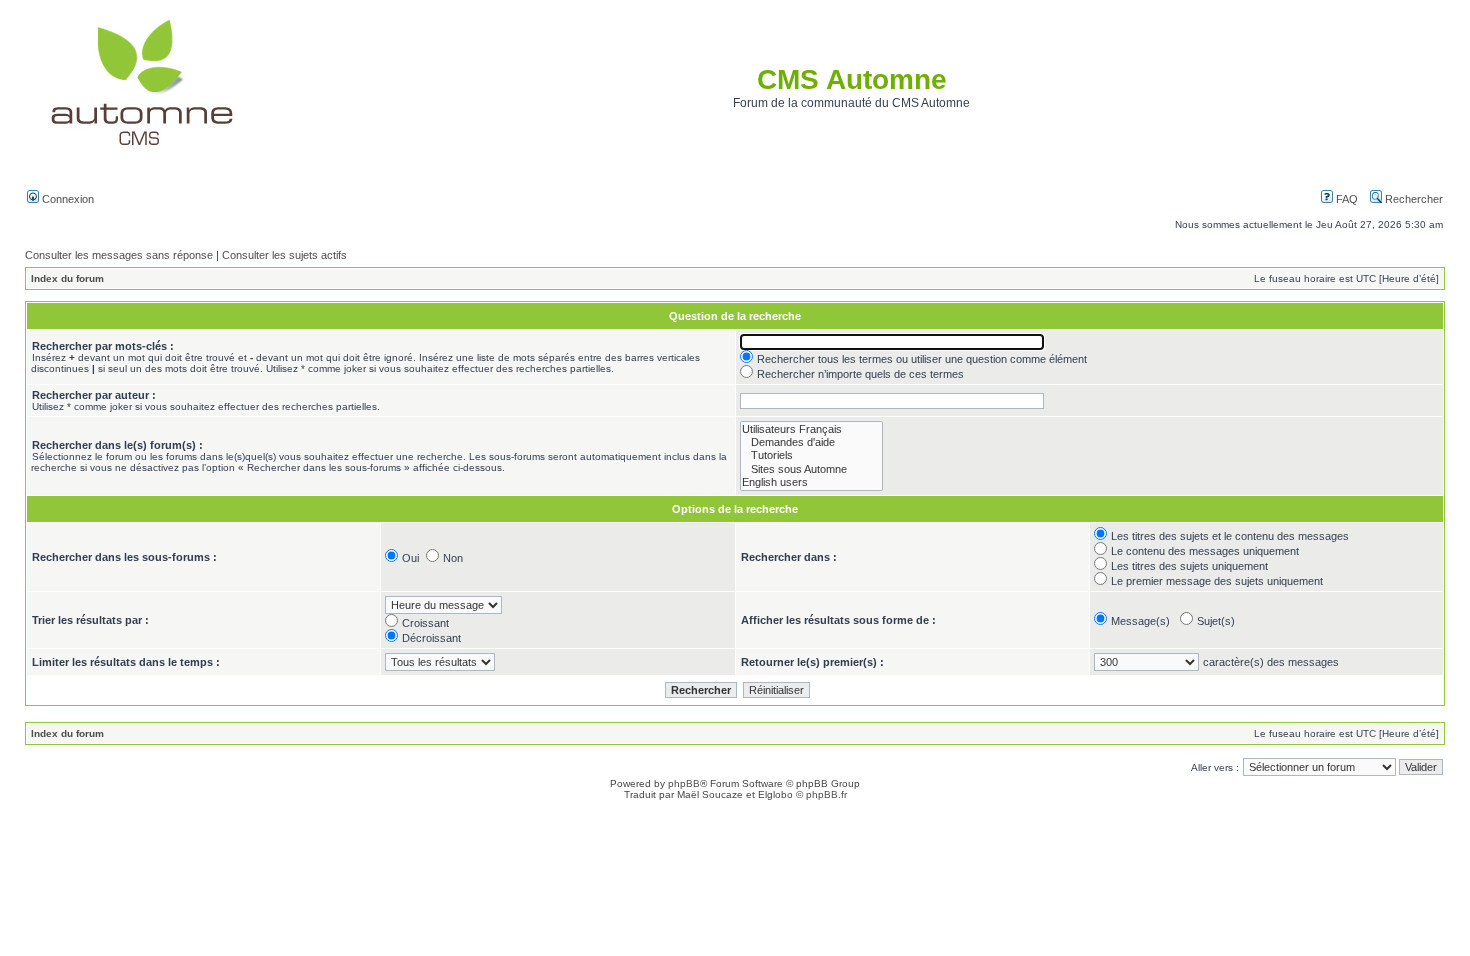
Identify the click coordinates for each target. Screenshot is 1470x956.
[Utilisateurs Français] (811, 429)
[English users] (811, 482)
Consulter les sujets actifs (284, 255)
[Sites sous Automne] (811, 469)
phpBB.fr (826, 794)
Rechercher (1412, 199)
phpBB (684, 783)
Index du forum (67, 278)
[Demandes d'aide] (811, 442)
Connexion (66, 199)
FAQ (1345, 199)
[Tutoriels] (811, 455)
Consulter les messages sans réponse (119, 255)
